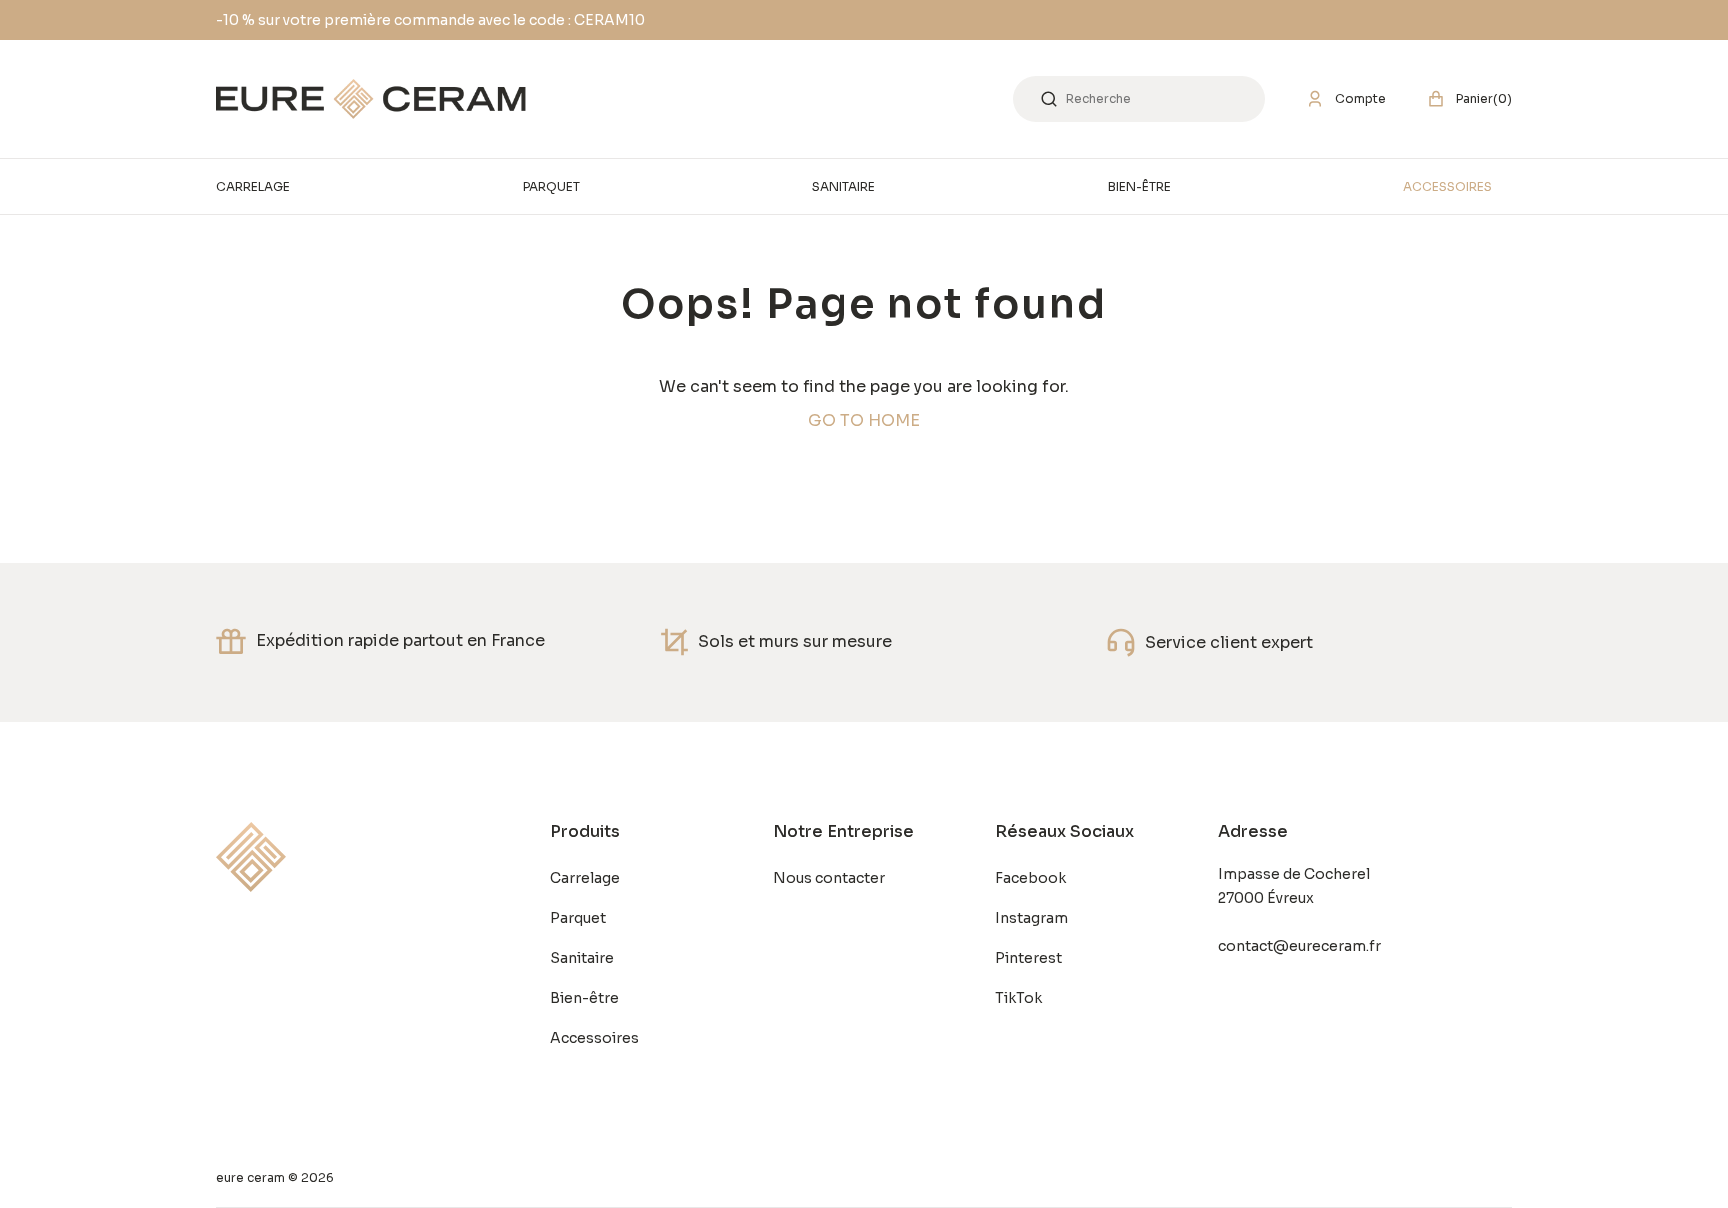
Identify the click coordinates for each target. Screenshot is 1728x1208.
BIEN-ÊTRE (1139, 186)
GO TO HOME (864, 420)
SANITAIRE (843, 186)
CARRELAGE (253, 186)
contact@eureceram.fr (1299, 946)
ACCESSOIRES (1447, 186)
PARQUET (551, 186)
